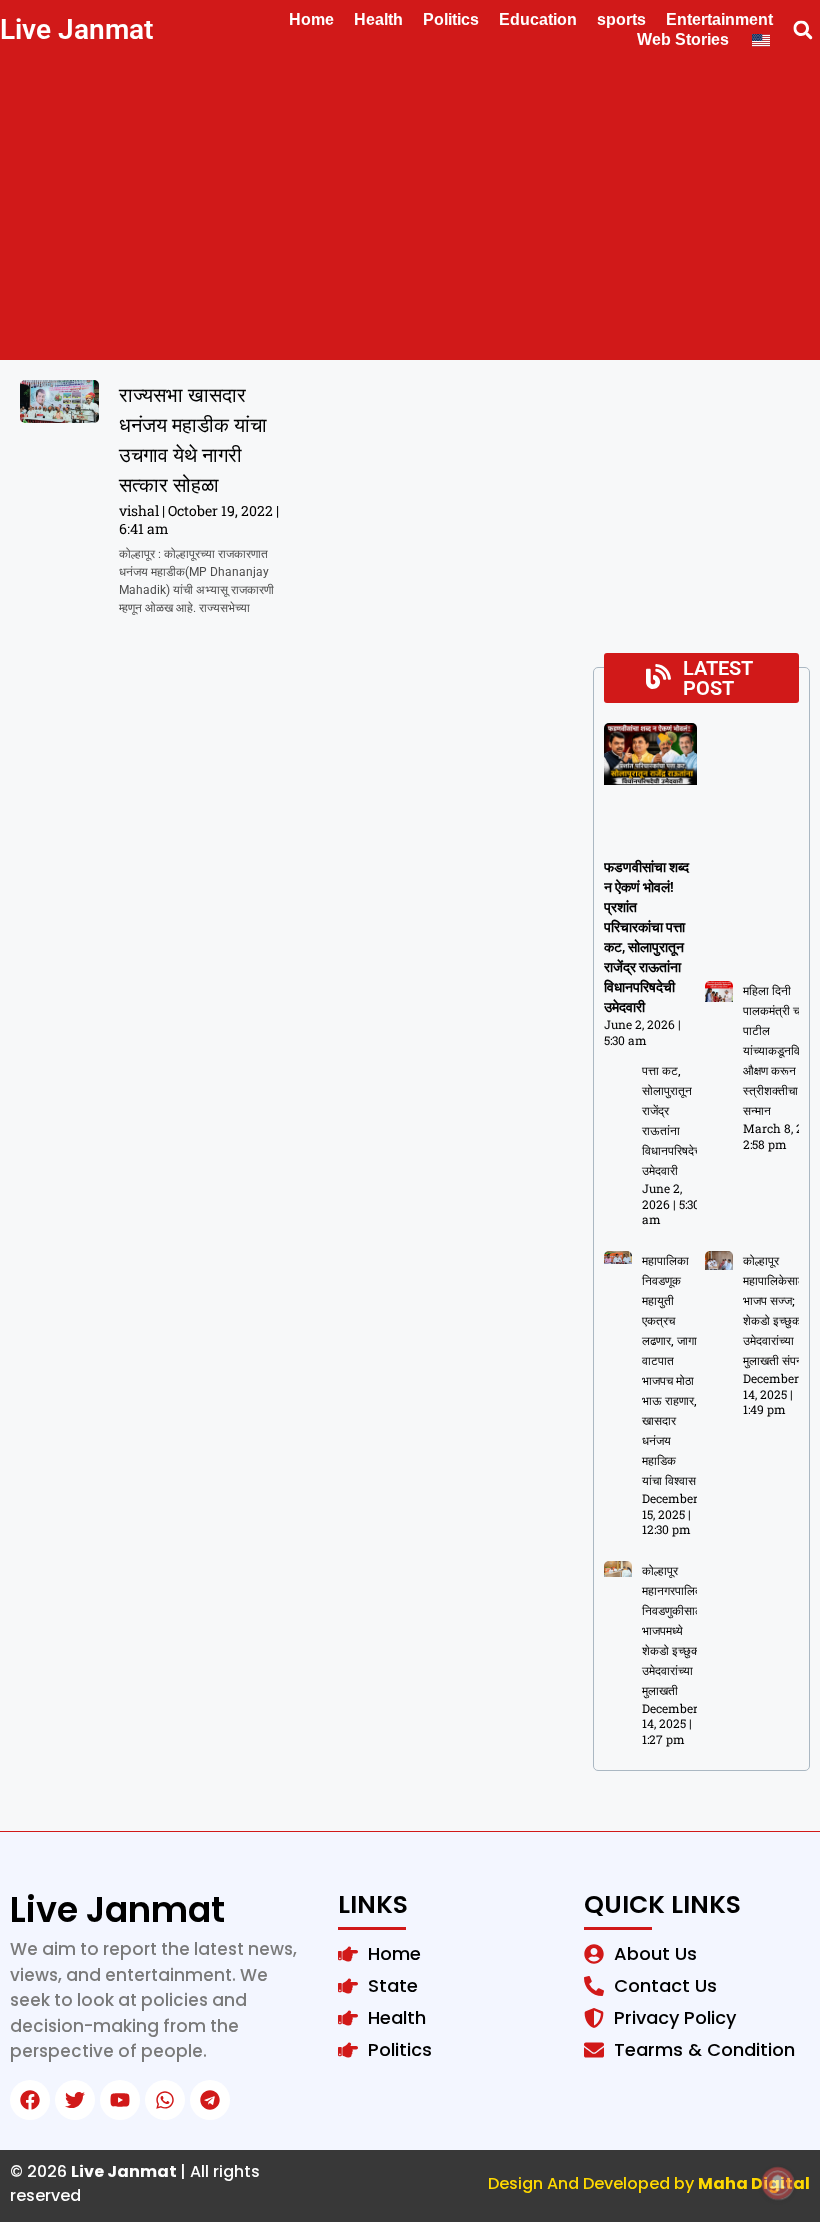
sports (621, 19)
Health (378, 19)
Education (538, 19)
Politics (451, 19)
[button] (802, 30)
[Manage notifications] (778, 2183)
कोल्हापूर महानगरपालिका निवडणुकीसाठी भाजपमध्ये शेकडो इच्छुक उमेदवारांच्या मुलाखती (674, 1631)
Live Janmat (76, 29)
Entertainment (719, 19)
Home (311, 19)
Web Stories (683, 39)
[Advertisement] (410, 210)
